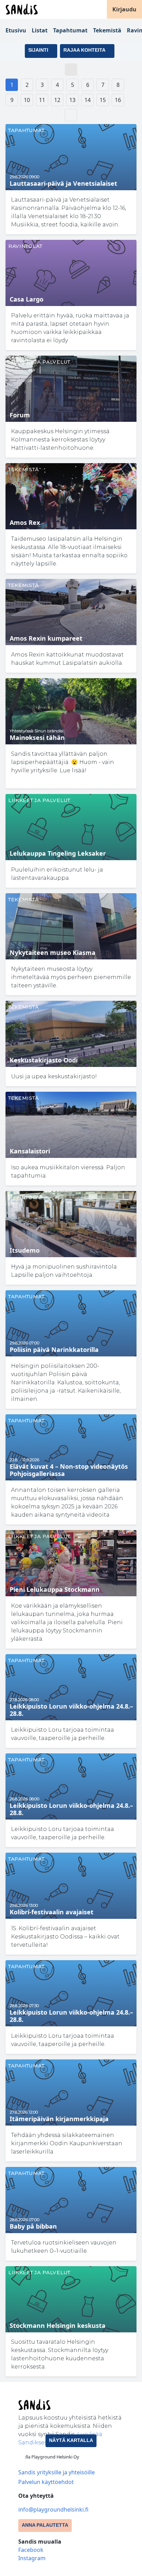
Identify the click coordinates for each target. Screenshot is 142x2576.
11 (42, 100)
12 (57, 100)
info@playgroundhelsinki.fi (53, 2509)
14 (88, 100)
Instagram (32, 2558)
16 (118, 100)
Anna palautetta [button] (45, 2525)
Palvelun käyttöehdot (46, 2482)
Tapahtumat (70, 30)
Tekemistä (107, 30)
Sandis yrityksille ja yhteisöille (57, 2472)
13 (72, 100)
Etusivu (16, 30)
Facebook (31, 2550)
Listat (40, 30)
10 (27, 100)
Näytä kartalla (71, 2440)
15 (103, 100)
